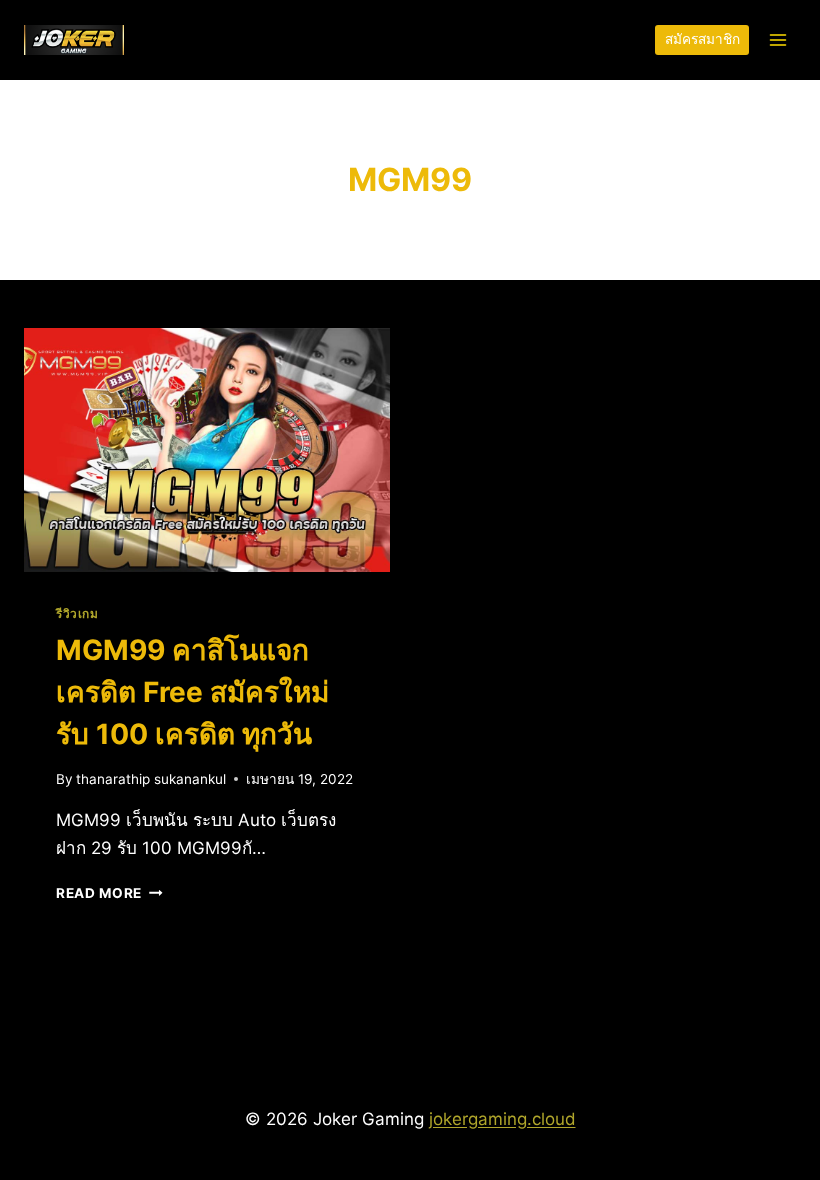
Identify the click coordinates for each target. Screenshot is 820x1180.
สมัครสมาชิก (702, 39)
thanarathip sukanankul (151, 779)
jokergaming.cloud (502, 1119)
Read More (109, 893)
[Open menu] (777, 39)
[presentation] (207, 450)
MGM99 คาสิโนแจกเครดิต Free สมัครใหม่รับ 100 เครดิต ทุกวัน (192, 692)
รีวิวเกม (77, 613)
